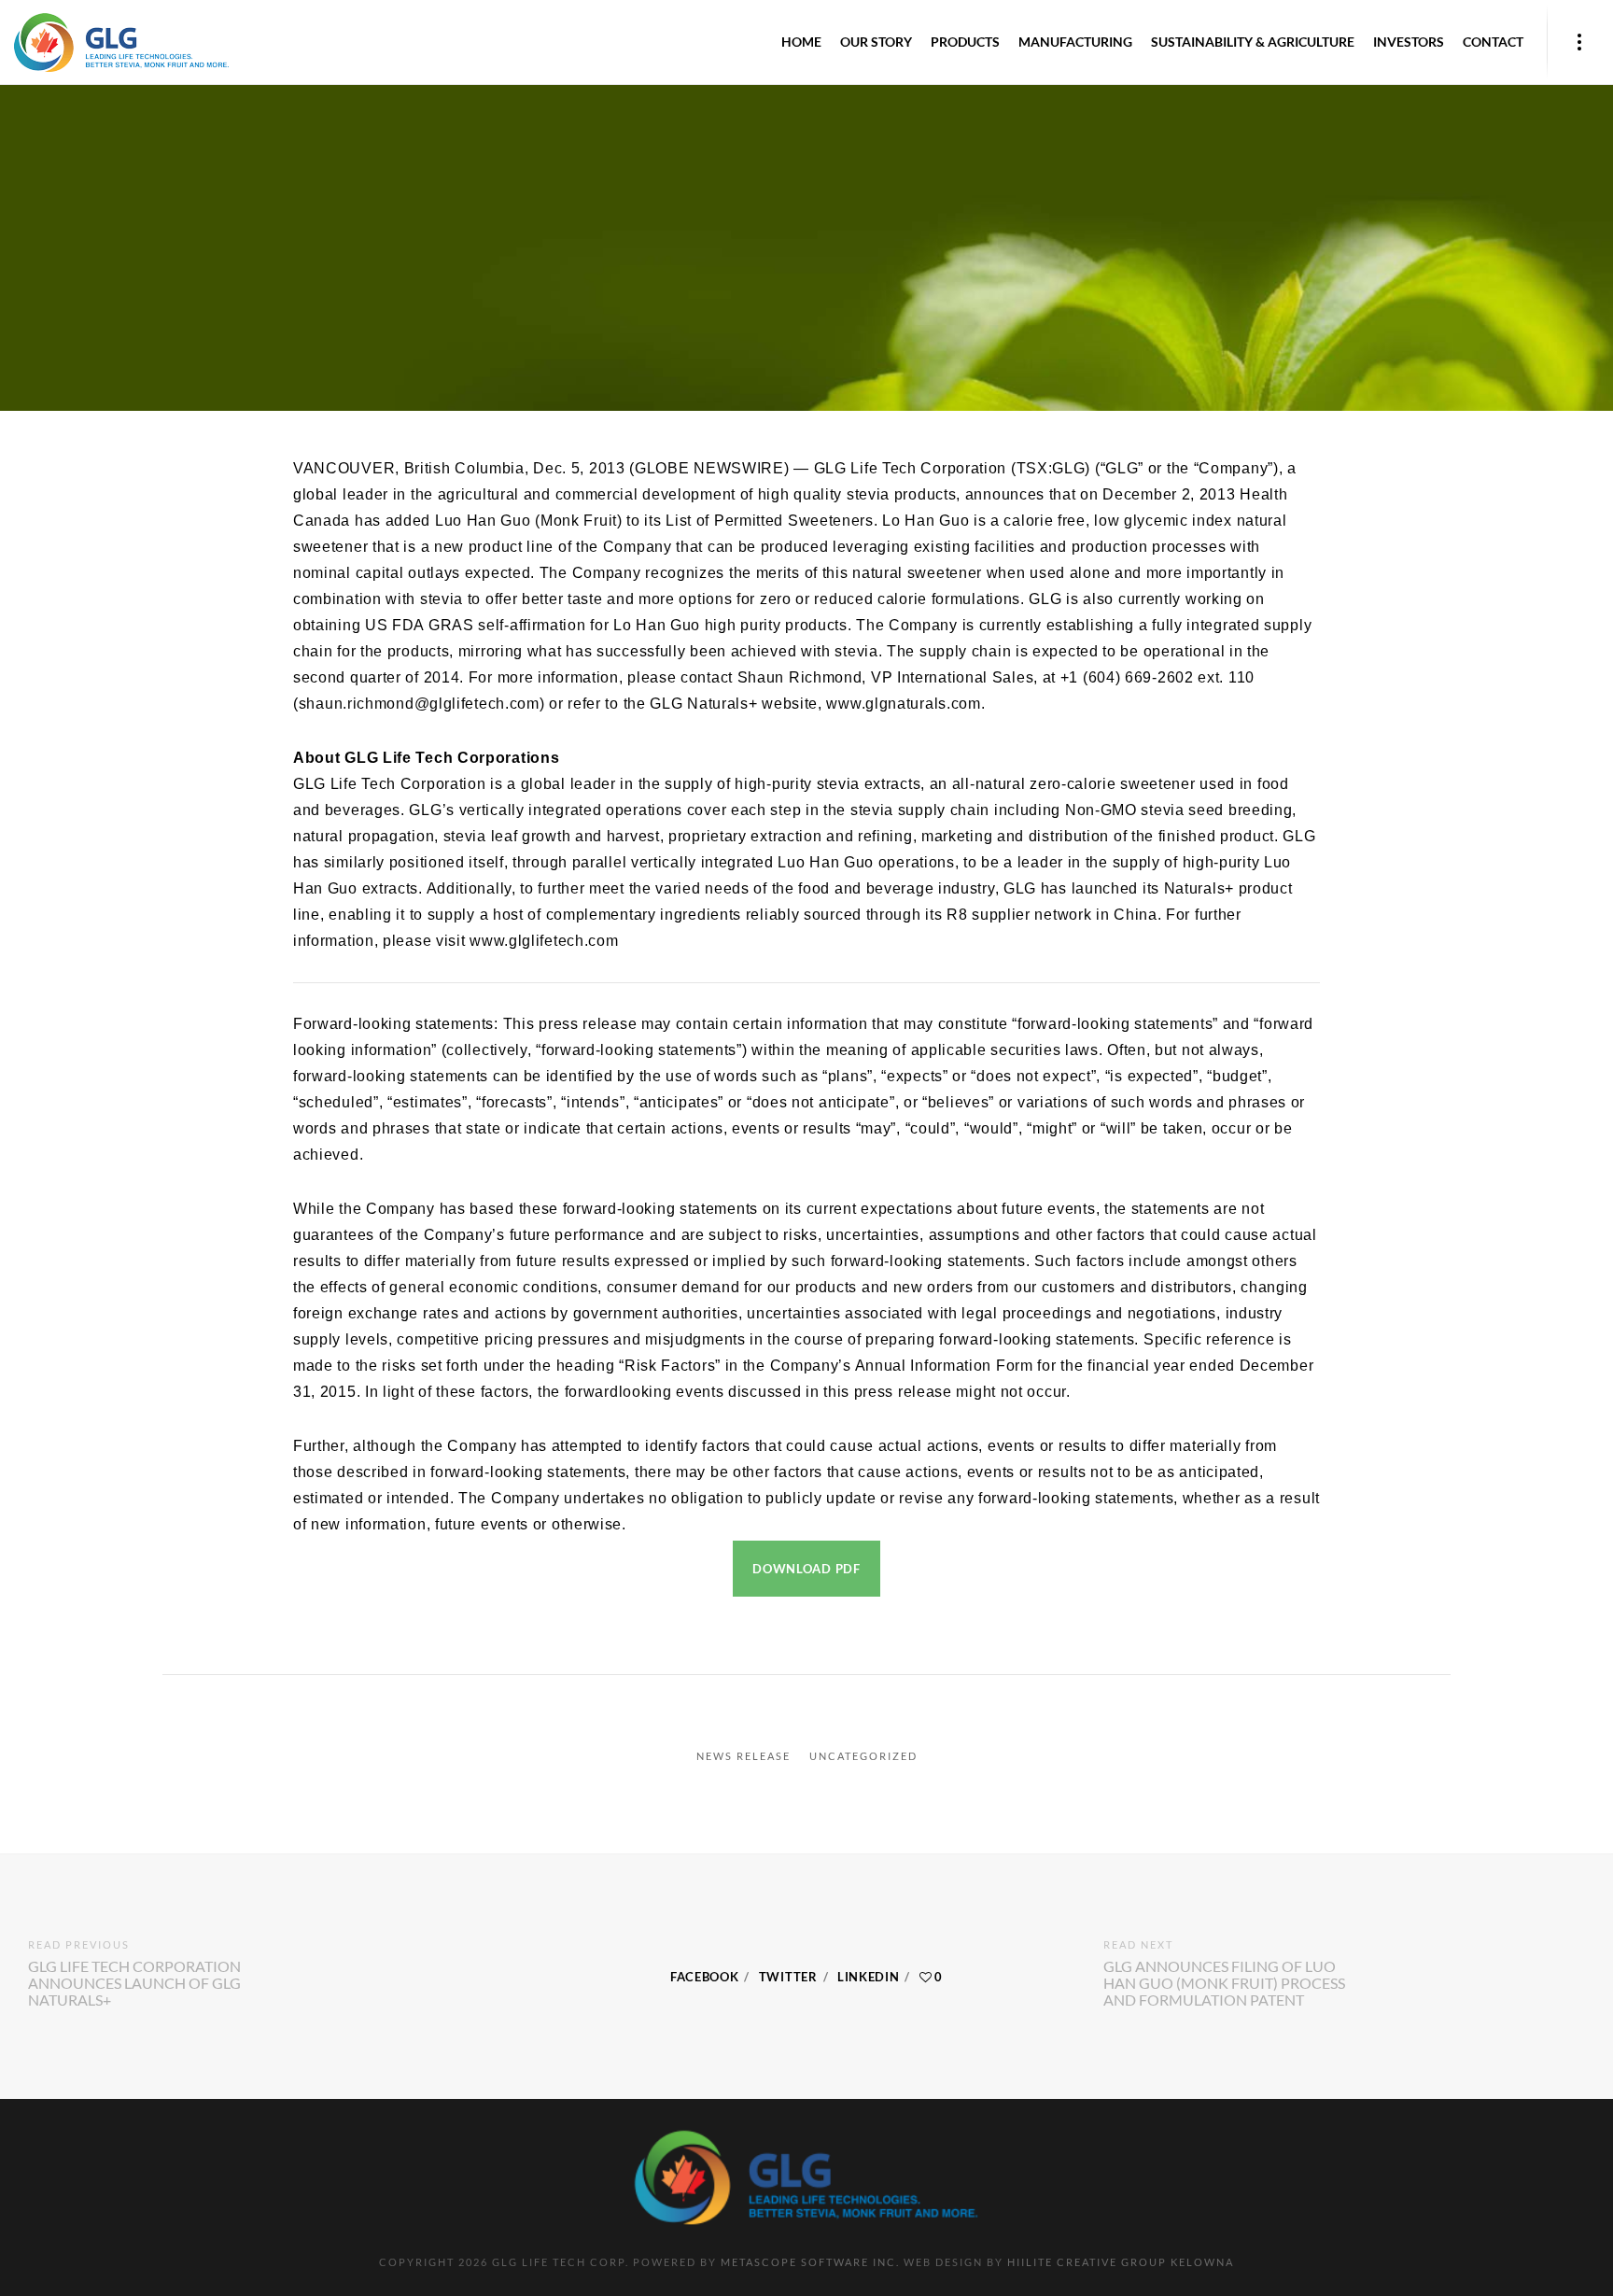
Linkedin (869, 1977)
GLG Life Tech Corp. (707, 148)
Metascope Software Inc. (810, 2262)
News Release (743, 1756)
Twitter (788, 1977)
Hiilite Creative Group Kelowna (1121, 2262)
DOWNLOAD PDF (806, 1569)
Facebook (705, 1977)
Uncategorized (863, 1756)
